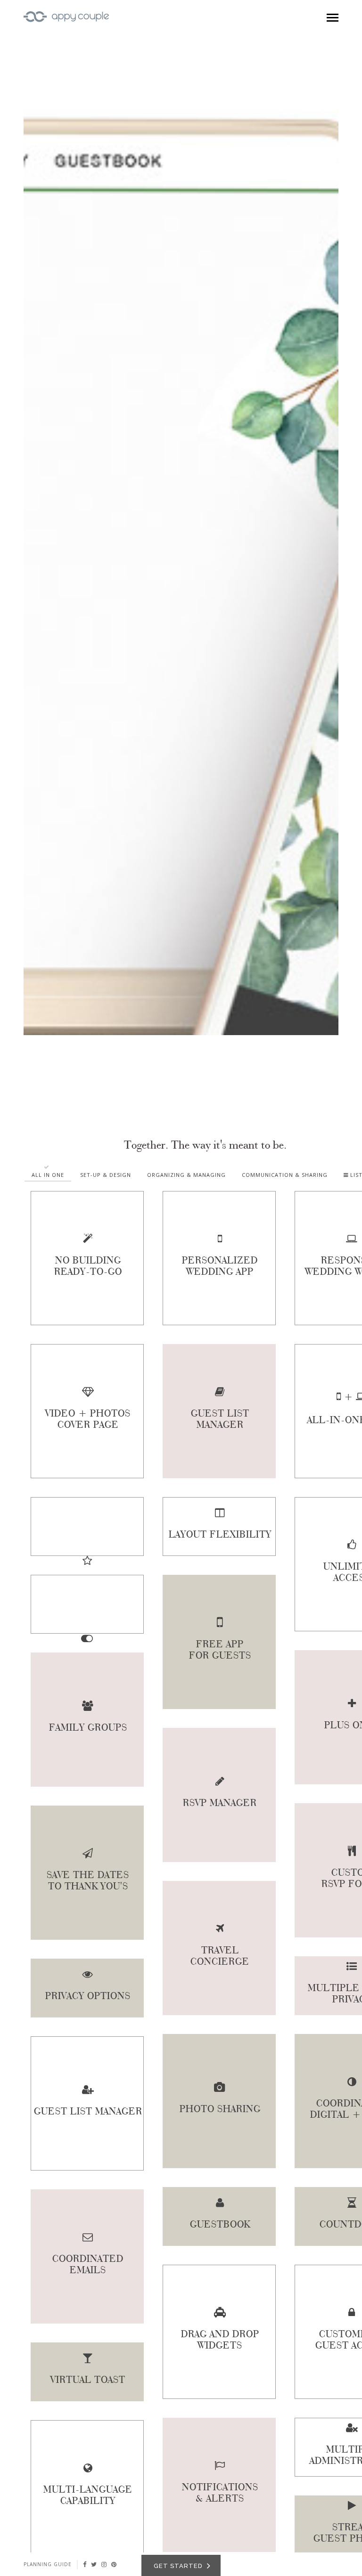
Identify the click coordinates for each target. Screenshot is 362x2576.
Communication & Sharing (285, 1175)
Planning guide (48, 2564)
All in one (48, 1175)
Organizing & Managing (186, 1175)
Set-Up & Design (106, 1175)
